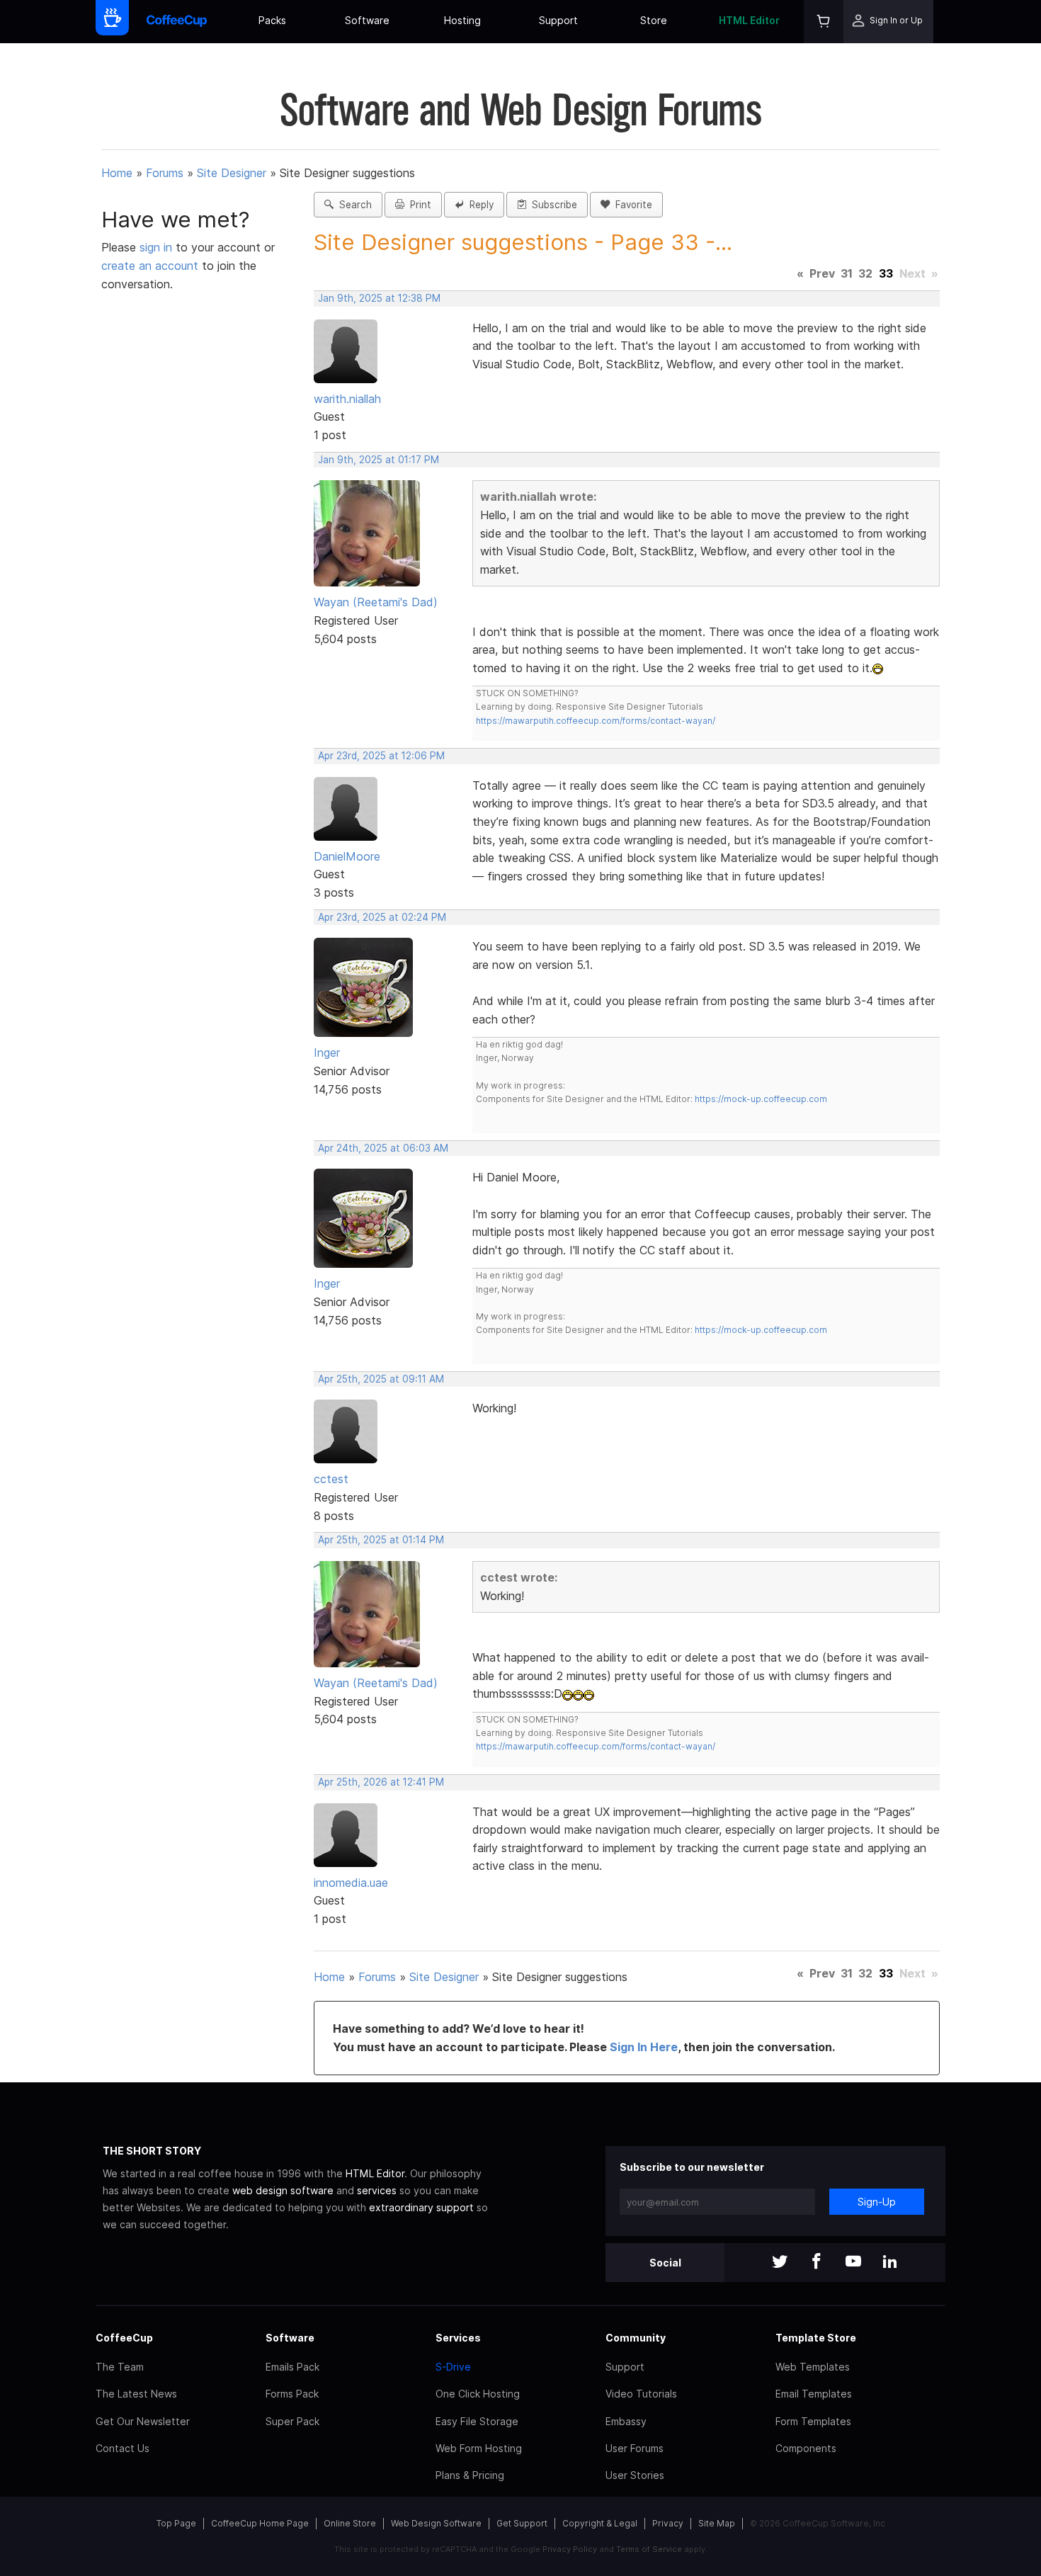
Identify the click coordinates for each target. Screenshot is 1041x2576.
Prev (822, 273)
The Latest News (136, 2394)
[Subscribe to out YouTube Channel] (853, 2263)
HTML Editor (749, 20)
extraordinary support (421, 2207)
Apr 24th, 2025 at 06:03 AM (383, 1148)
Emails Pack (292, 2367)
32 (865, 273)
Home (117, 173)
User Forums (635, 2448)
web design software (283, 2190)
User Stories (635, 2475)
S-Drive (453, 2367)
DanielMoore (347, 856)
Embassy (626, 2421)
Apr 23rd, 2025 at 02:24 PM (382, 917)
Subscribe (552, 205)
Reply (479, 205)
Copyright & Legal (600, 2523)
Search (353, 205)
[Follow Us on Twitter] (780, 2263)
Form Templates (813, 2421)
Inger (327, 1052)
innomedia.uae (351, 1883)
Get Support (522, 2523)
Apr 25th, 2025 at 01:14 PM (381, 1540)
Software (367, 20)
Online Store (350, 2523)
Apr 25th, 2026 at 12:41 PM (381, 1782)
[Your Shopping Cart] (824, 22)
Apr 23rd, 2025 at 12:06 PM (381, 756)
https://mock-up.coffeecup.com (761, 1099)
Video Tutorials (641, 2394)
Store (654, 20)
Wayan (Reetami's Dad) (376, 602)
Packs (272, 20)
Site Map (717, 2523)
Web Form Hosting (479, 2448)
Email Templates (814, 2394)
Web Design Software (436, 2523)
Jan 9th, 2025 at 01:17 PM (379, 460)
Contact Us (123, 2448)
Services (458, 2338)
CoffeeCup (124, 2338)
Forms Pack (292, 2394)
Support (558, 20)
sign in (158, 247)
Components (806, 2448)
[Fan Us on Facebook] (817, 2263)
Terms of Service (649, 2549)
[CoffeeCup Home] (177, 22)
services (377, 2190)
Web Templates (813, 2367)
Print (418, 205)
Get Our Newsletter (143, 2421)
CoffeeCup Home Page (260, 2523)
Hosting (462, 20)
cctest (331, 1479)
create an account (150, 266)
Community (636, 2338)
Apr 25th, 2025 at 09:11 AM (381, 1379)
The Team (120, 2367)
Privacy (668, 2523)
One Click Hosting (478, 2394)
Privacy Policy (570, 2549)
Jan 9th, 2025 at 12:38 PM (379, 298)
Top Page (176, 2523)
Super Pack (292, 2421)
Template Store (816, 2338)
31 (847, 273)
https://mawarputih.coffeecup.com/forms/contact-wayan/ (596, 721)
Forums (165, 173)
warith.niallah (347, 399)
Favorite (631, 205)
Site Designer (232, 173)
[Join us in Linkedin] (890, 2263)
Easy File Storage (477, 2421)
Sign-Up (877, 2202)
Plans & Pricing (470, 2475)
